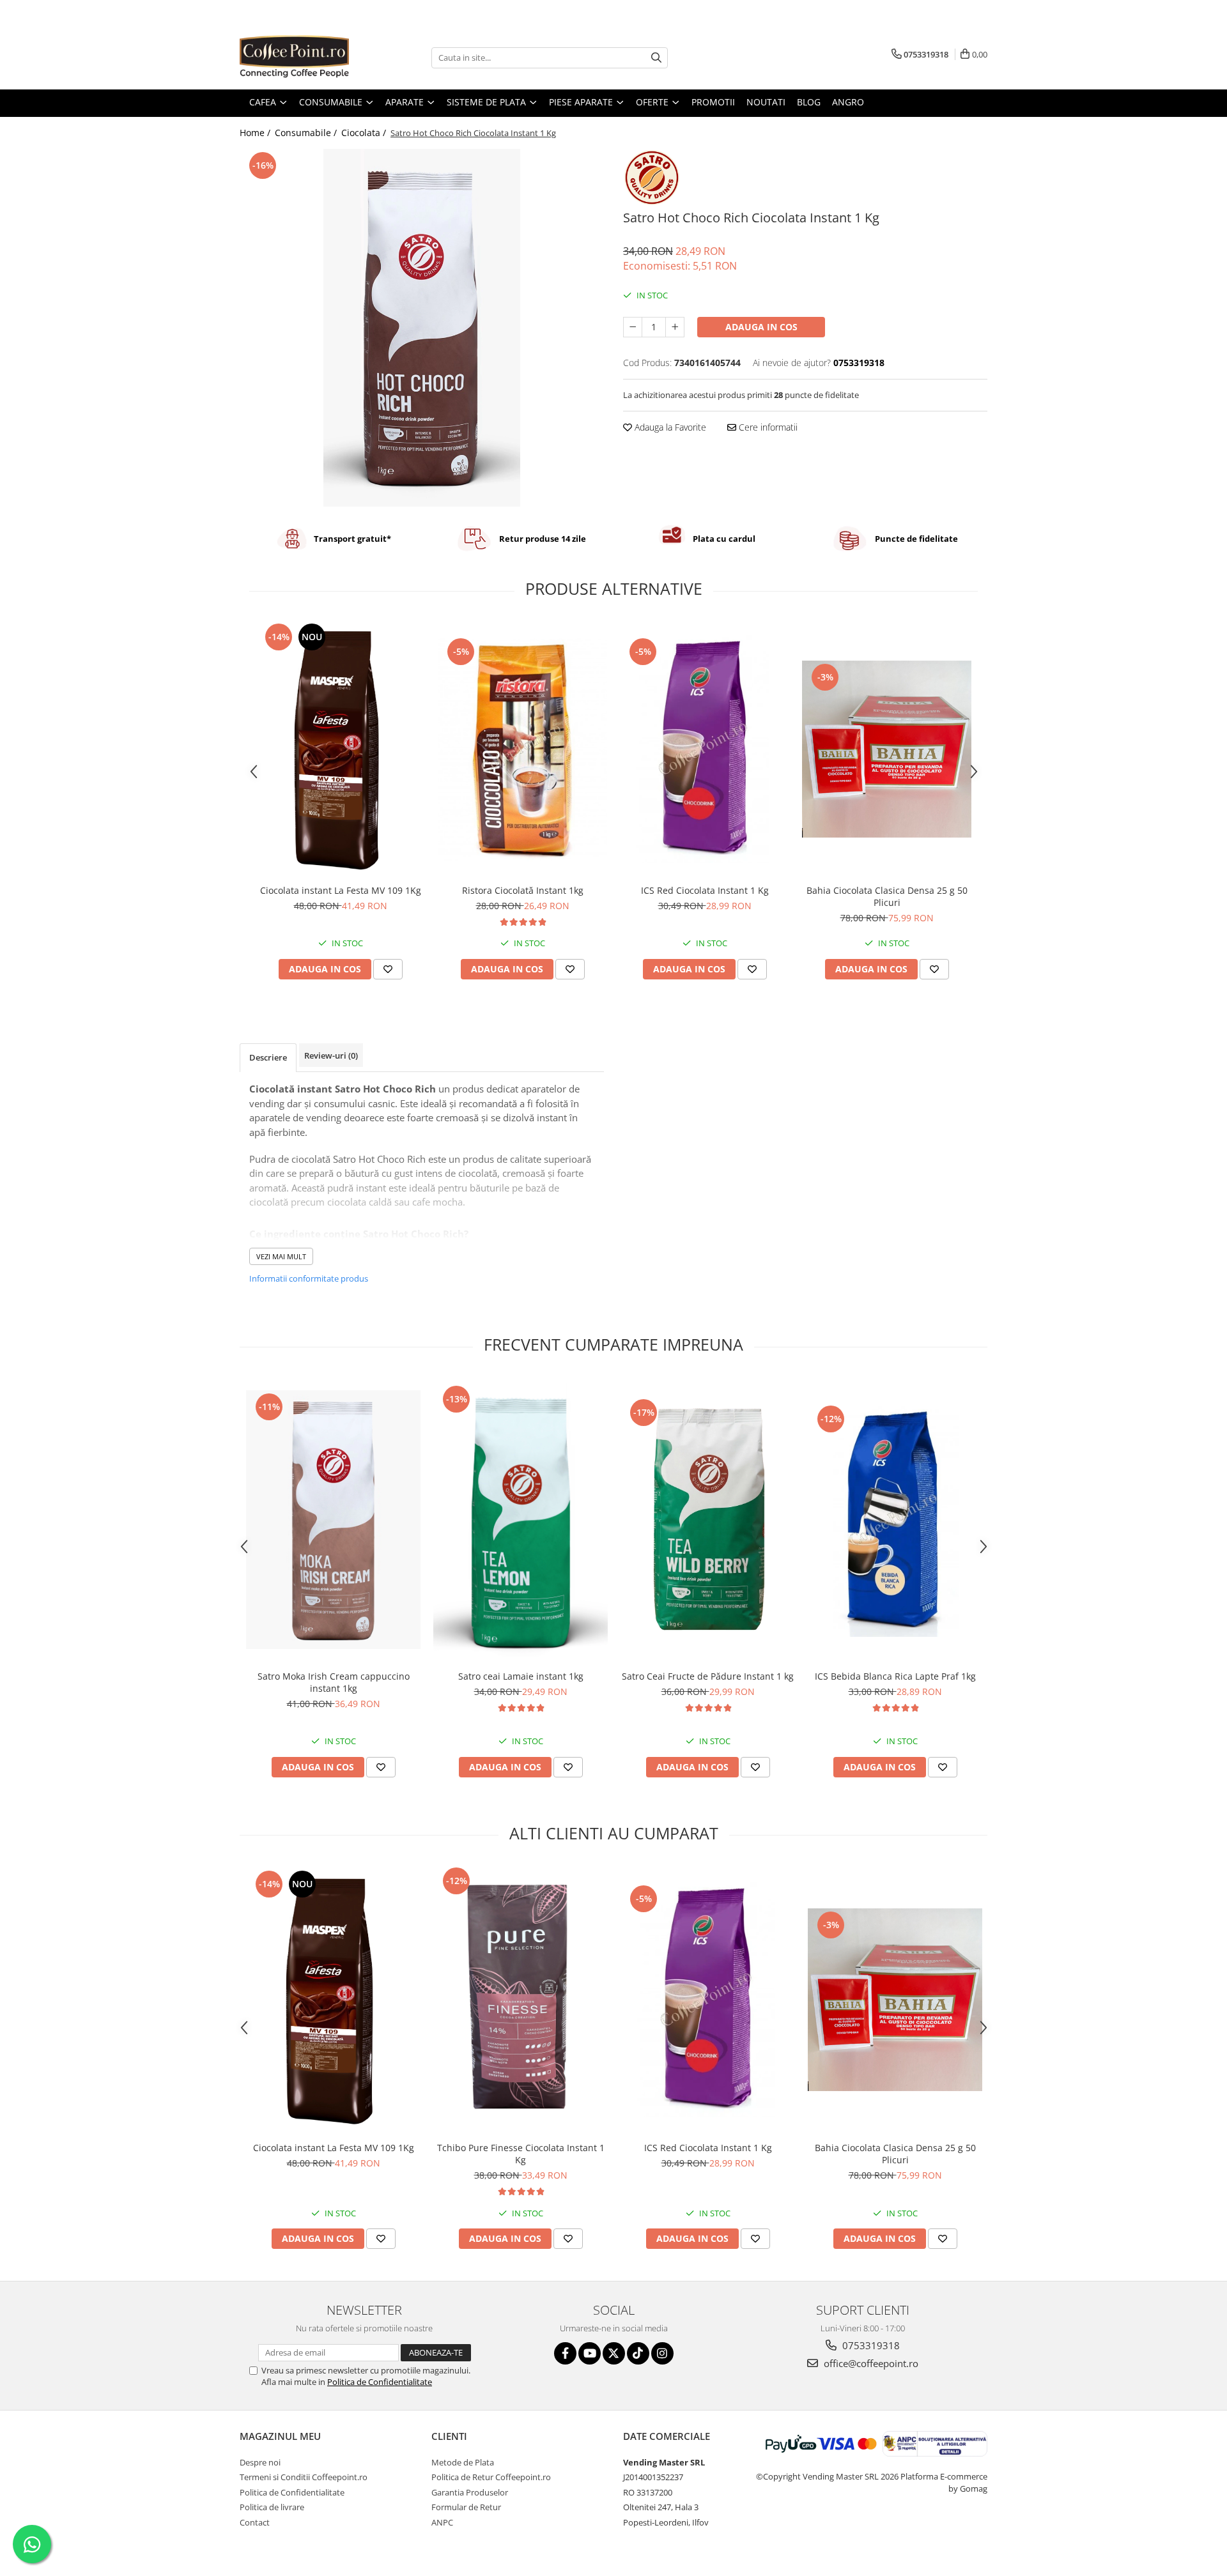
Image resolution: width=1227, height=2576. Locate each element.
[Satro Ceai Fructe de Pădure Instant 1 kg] (708, 1520)
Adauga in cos (761, 327)
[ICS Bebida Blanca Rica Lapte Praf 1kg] (895, 1520)
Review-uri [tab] (331, 1055)
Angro (848, 102)
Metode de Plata (463, 2462)
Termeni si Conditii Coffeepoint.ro (304, 2477)
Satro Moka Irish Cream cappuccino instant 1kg (334, 1682)
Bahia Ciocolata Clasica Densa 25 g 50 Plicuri (887, 896)
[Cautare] (656, 58)
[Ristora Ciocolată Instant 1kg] (522, 749)
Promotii (713, 102)
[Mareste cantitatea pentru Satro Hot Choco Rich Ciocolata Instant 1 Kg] (675, 327)
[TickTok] (638, 2353)
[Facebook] (565, 2353)
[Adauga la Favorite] (388, 969)
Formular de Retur (466, 2507)
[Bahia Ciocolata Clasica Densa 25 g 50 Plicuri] (887, 749)
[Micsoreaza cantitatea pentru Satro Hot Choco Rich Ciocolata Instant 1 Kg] (633, 327)
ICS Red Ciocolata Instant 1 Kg (705, 890)
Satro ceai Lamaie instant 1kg (521, 1676)
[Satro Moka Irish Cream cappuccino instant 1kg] (333, 1519)
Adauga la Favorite (669, 427)
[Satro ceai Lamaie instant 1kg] (521, 1520)
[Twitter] (614, 2353)
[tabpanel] (422, 328)
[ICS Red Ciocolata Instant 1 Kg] (705, 749)
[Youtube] (590, 2353)
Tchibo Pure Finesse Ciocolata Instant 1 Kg (521, 2154)
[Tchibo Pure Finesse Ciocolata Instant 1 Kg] (521, 2000)
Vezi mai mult (281, 1256)
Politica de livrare (272, 2507)
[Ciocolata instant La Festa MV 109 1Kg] (340, 749)
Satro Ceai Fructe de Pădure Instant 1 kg (708, 1676)
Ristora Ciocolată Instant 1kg (523, 890)
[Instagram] (662, 2353)
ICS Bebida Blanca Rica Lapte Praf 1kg (895, 1676)
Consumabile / (307, 133)
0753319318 (870, 2345)
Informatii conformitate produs (309, 1278)
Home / (256, 133)
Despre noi (260, 2462)
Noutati (766, 102)
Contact (255, 2522)
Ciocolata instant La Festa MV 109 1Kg (341, 890)
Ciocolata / (365, 133)
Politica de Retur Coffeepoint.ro (491, 2477)
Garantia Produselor (470, 2492)
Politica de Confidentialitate (380, 2382)
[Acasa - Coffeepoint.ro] (304, 57)
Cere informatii (767, 427)
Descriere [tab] (268, 1057)
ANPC (442, 2522)
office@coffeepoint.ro (870, 2363)
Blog (809, 102)
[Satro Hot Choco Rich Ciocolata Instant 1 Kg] (422, 328)
